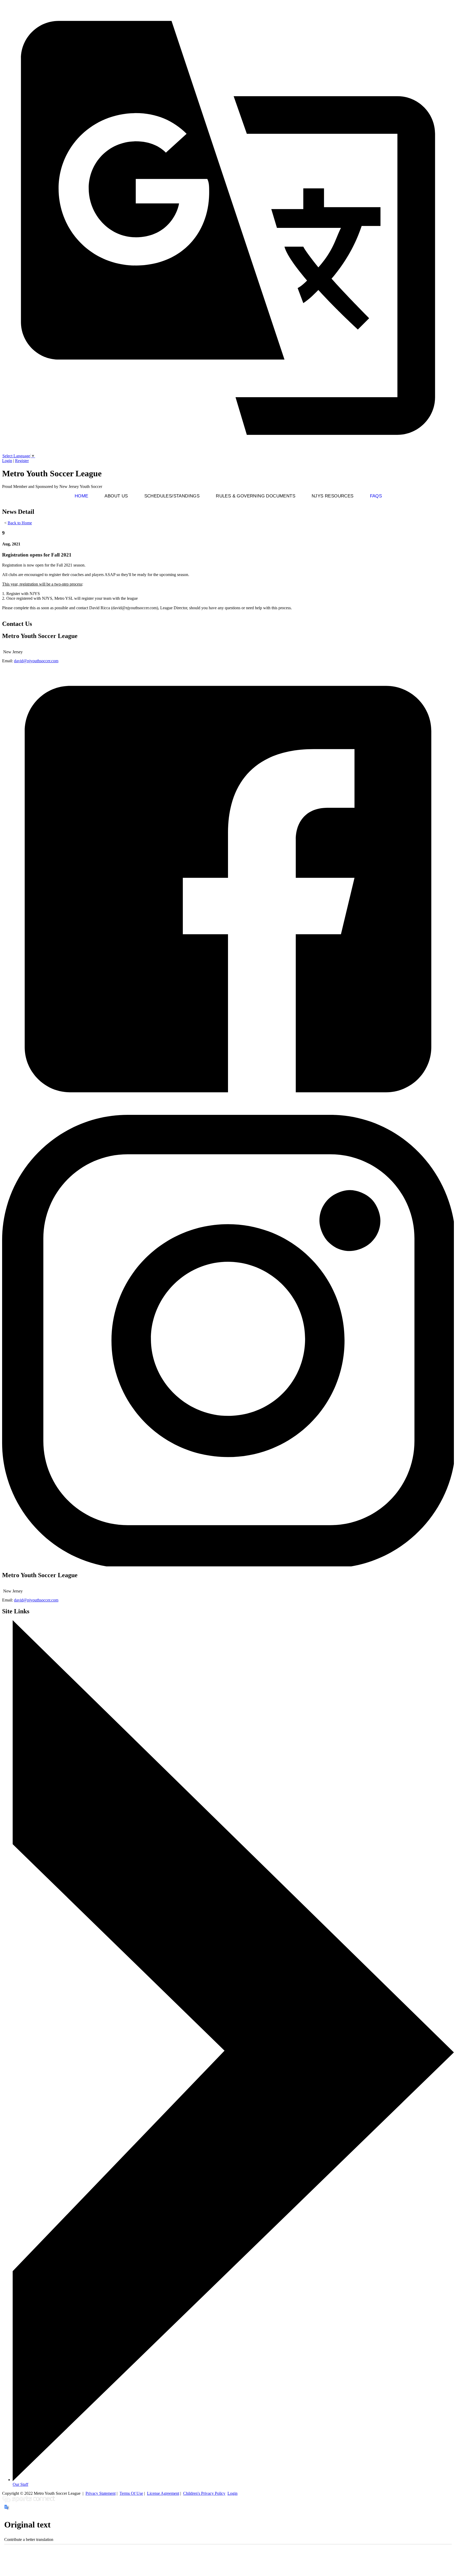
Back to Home (20, 523)
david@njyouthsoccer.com (36, 661)
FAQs (376, 496)
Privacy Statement (101, 2493)
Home (82, 496)
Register (22, 461)
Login (7, 461)
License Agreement (163, 2493)
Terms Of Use (131, 2493)
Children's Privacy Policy (204, 2493)
